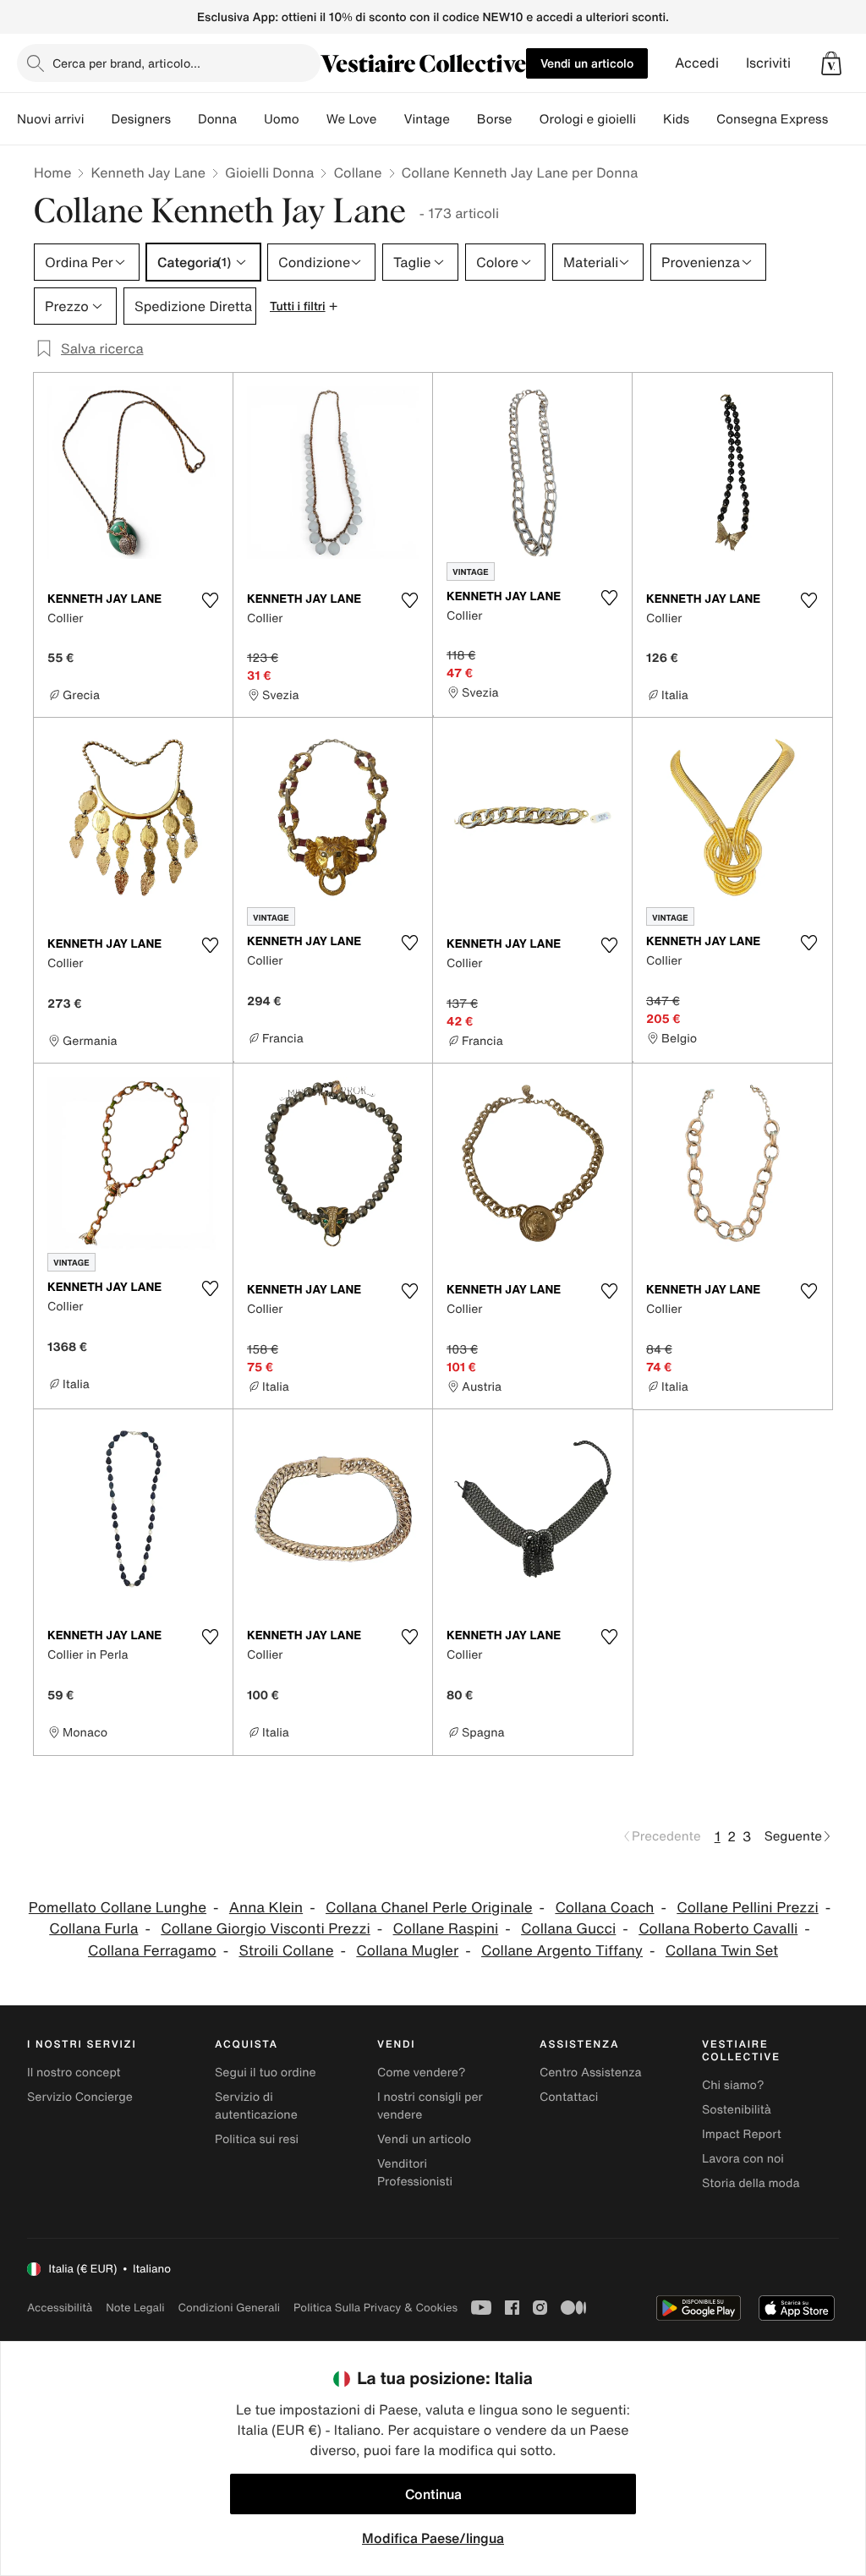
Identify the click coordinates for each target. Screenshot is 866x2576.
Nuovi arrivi (50, 119)
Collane (357, 172)
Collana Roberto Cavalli (718, 1929)
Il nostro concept (74, 2073)
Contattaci (569, 2097)
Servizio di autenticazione (256, 2106)
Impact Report (742, 2134)
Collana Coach (604, 1908)
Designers (141, 119)
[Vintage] (463, 119)
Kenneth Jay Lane (148, 172)
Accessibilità (60, 2308)
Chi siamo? (733, 2085)
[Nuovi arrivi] (97, 119)
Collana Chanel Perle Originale (429, 1908)
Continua (433, 2494)
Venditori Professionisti (415, 2173)
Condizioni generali (229, 2308)
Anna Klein (266, 1908)
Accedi (697, 63)
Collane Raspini (446, 1929)
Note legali (135, 2308)
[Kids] (703, 119)
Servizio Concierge (80, 2097)
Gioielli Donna (269, 172)
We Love (352, 119)
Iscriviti (768, 63)
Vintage (426, 119)
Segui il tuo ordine (266, 2073)
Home (52, 172)
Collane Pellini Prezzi (747, 1908)
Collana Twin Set (722, 1951)
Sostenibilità (737, 2110)
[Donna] (250, 119)
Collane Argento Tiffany (562, 1951)
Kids (676, 119)
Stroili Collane (286, 1951)
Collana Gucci (568, 1929)
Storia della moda (751, 2183)
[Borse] (525, 119)
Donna (217, 119)
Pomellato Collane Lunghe (118, 1908)
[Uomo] (313, 119)
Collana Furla (93, 1929)
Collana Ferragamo (152, 1951)
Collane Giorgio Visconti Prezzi (266, 1929)
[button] (831, 63)
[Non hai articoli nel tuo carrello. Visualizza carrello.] (831, 63)
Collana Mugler (407, 1951)
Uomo (282, 119)
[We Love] (390, 119)
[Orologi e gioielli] (649, 119)
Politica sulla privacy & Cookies (375, 2308)
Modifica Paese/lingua (433, 2538)
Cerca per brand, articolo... (126, 63)
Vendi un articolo (587, 63)
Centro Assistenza (591, 2073)
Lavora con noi (743, 2159)
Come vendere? (421, 2073)
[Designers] (184, 119)
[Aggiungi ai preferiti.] (210, 600)
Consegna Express (772, 119)
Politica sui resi (257, 2139)
